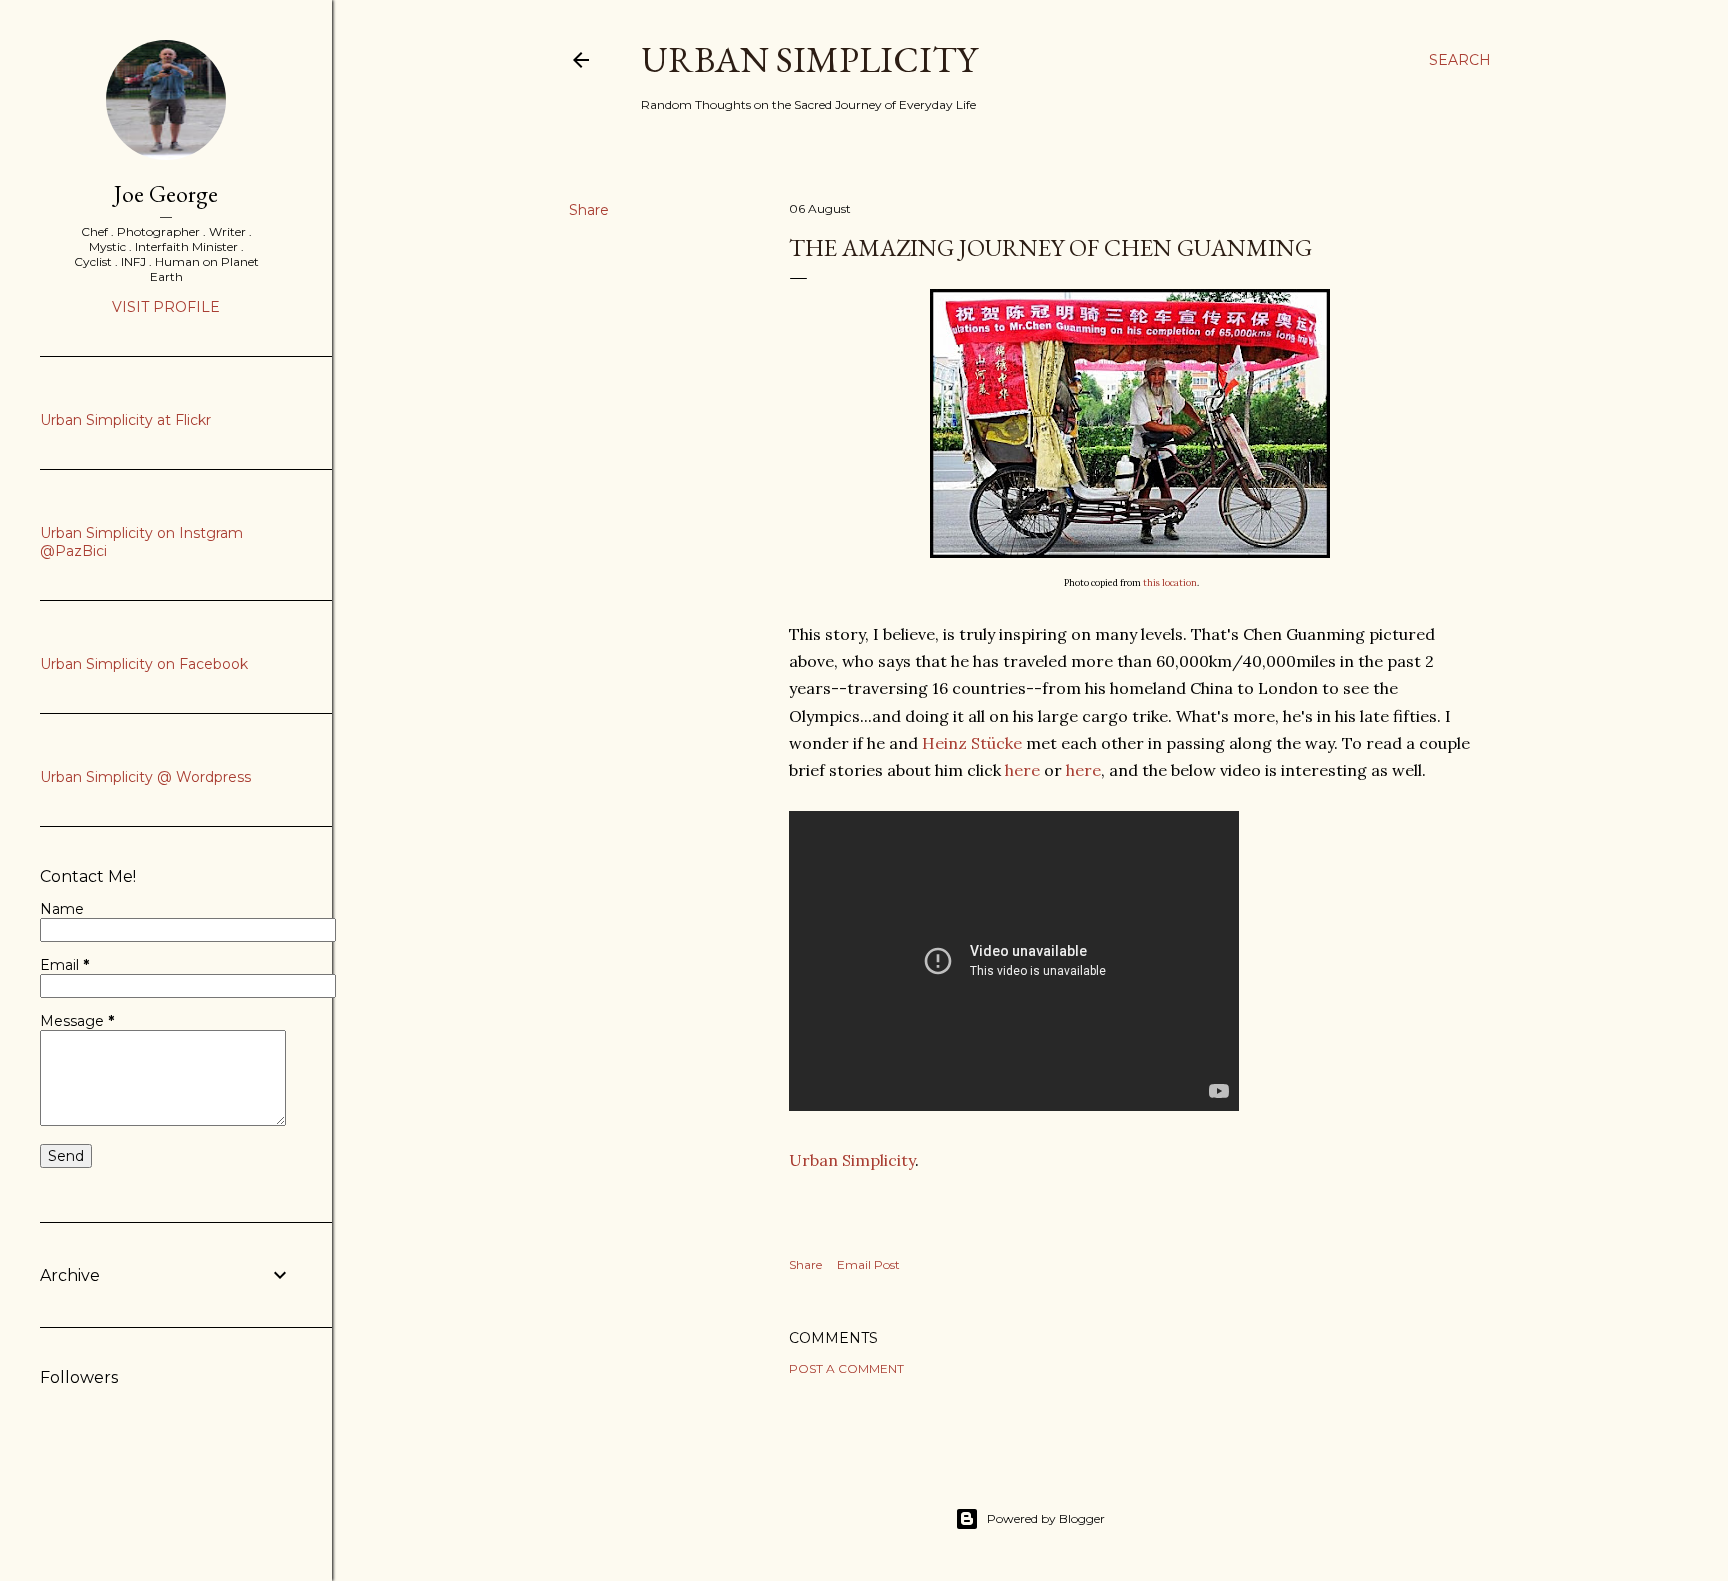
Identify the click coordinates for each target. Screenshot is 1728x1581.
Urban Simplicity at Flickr (125, 420)
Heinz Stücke (972, 743)
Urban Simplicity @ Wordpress (145, 777)
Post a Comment (846, 1368)
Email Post (868, 1264)
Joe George (166, 193)
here (1022, 770)
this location (1170, 582)
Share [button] (589, 210)
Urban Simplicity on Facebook (144, 664)
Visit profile (166, 307)
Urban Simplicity (809, 59)
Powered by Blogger (1046, 1518)
